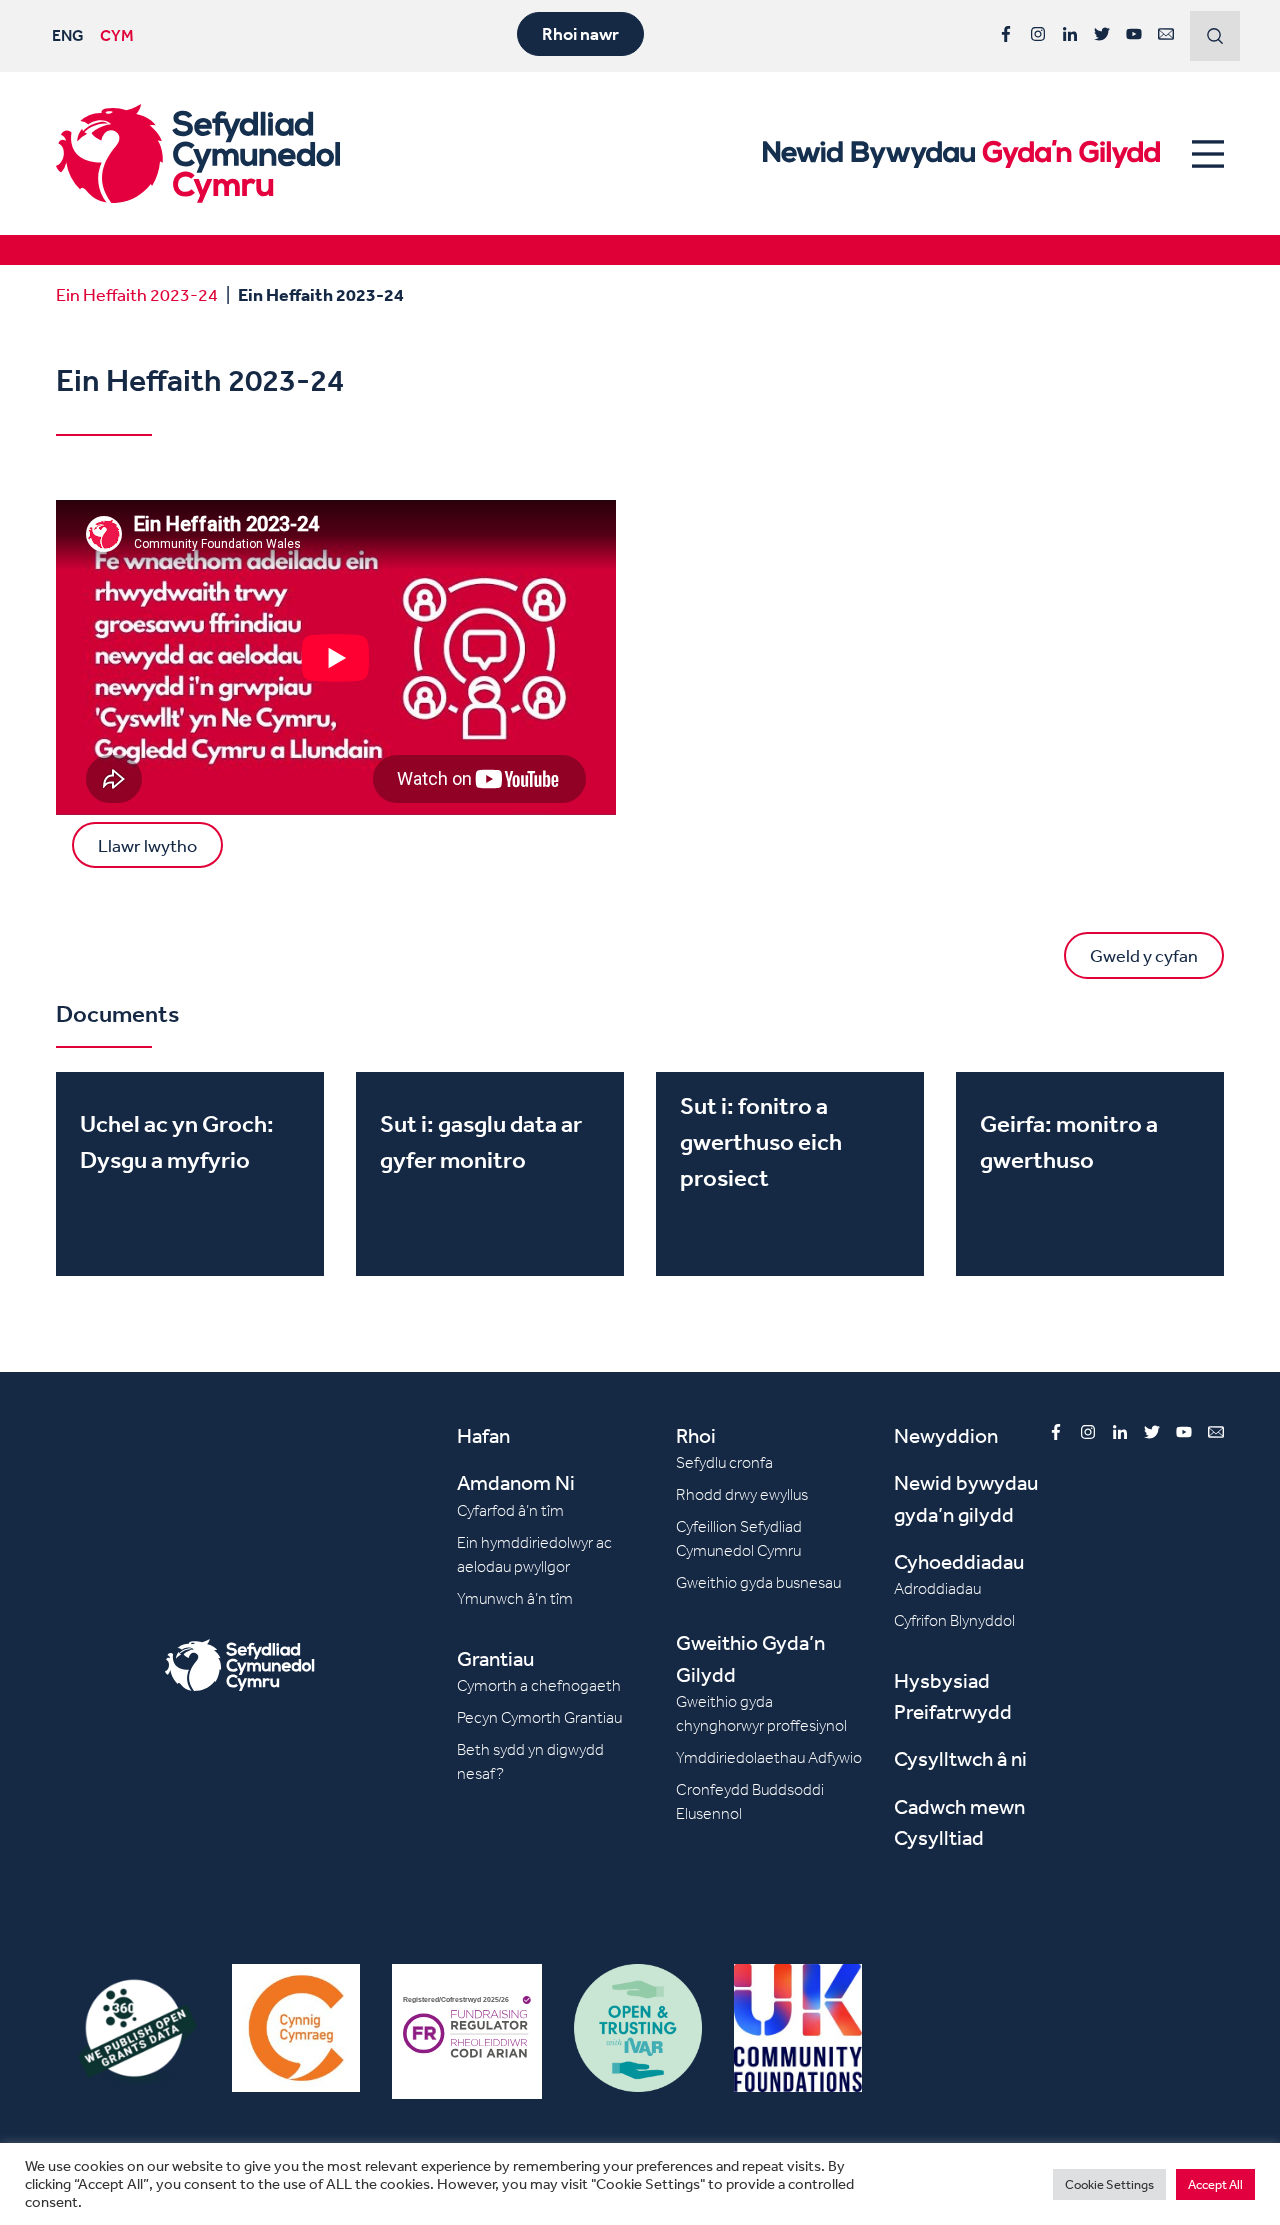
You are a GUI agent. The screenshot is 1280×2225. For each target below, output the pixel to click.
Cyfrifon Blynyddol (954, 1620)
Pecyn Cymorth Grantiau (539, 1717)
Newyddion (946, 1435)
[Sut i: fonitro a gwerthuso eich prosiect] (790, 1174)
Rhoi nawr (580, 34)
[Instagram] (1038, 34)
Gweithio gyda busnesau (758, 1582)
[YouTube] (1134, 34)
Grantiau (495, 1658)
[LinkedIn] (1070, 34)
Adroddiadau (937, 1588)
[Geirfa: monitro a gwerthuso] (1090, 1174)
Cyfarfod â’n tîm (510, 1510)
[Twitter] (1102, 34)
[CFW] (198, 153)
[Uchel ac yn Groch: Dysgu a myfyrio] (190, 1174)
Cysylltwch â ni (960, 1758)
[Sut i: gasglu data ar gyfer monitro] (490, 1174)
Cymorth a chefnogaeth (539, 1685)
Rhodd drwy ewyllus (742, 1494)
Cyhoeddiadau (959, 1561)
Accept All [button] (1215, 2184)
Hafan (483, 1435)
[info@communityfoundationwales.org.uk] (1166, 34)
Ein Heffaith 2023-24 (137, 294)
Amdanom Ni (516, 1482)
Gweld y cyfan (1144, 955)
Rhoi (696, 1435)
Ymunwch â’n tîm (515, 1598)
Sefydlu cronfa (724, 1462)
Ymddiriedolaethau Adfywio (769, 1757)
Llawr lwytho (147, 845)
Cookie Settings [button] (1109, 2184)
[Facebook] (1006, 34)
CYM (117, 35)
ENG (68, 35)
